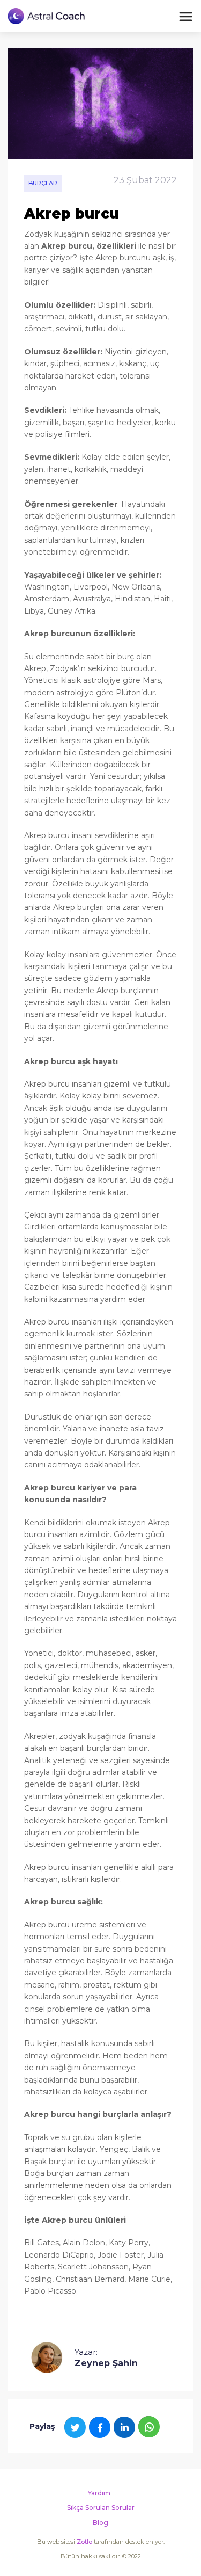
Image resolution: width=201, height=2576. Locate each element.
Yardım (99, 2493)
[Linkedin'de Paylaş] (124, 2427)
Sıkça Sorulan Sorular (101, 2508)
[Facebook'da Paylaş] (100, 2427)
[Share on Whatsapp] (149, 2427)
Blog (100, 2523)
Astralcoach (47, 16)
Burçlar (43, 183)
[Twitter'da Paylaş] (75, 2427)
